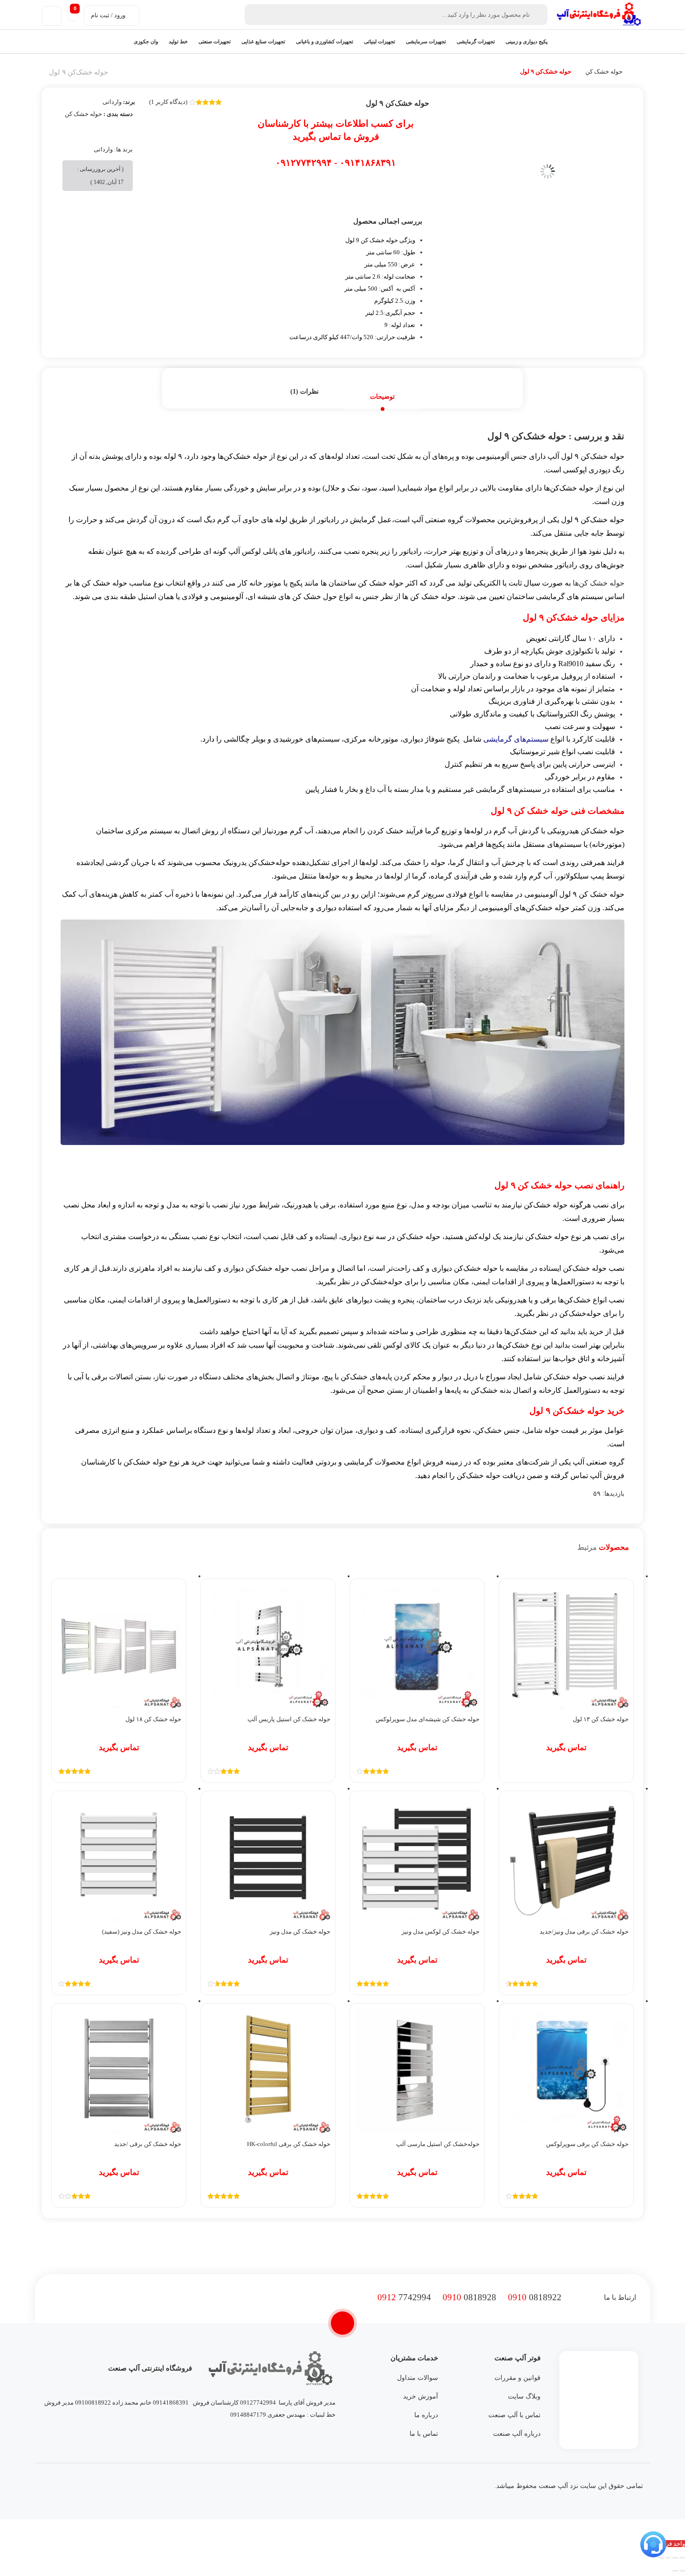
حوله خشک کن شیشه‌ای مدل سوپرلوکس (428, 1719)
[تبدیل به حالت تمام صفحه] (675, 2558)
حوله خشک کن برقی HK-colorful (289, 2144)
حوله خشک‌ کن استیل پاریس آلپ (289, 1719)
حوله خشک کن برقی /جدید (148, 2144)
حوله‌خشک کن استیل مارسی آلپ (438, 2144)
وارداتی (112, 102)
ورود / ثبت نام (108, 15)
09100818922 (93, 2402)
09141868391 (171, 2402)
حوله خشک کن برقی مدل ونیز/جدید (584, 1932)
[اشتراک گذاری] (668, 2558)
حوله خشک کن (604, 72)
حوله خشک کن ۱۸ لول (153, 1719)
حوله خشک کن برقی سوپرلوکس (587, 2144)
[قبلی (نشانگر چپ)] (682, 2571)
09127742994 (258, 2402)
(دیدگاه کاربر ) (168, 102)
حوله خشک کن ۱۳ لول (601, 1719)
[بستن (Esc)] (661, 2558)
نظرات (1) (305, 392)
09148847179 (248, 2415)
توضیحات (382, 397)
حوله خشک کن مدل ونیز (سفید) (142, 1932)
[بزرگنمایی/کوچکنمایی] (682, 2558)
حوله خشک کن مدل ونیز (300, 1932)
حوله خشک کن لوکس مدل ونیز (441, 1932)
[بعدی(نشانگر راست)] (675, 2571)
